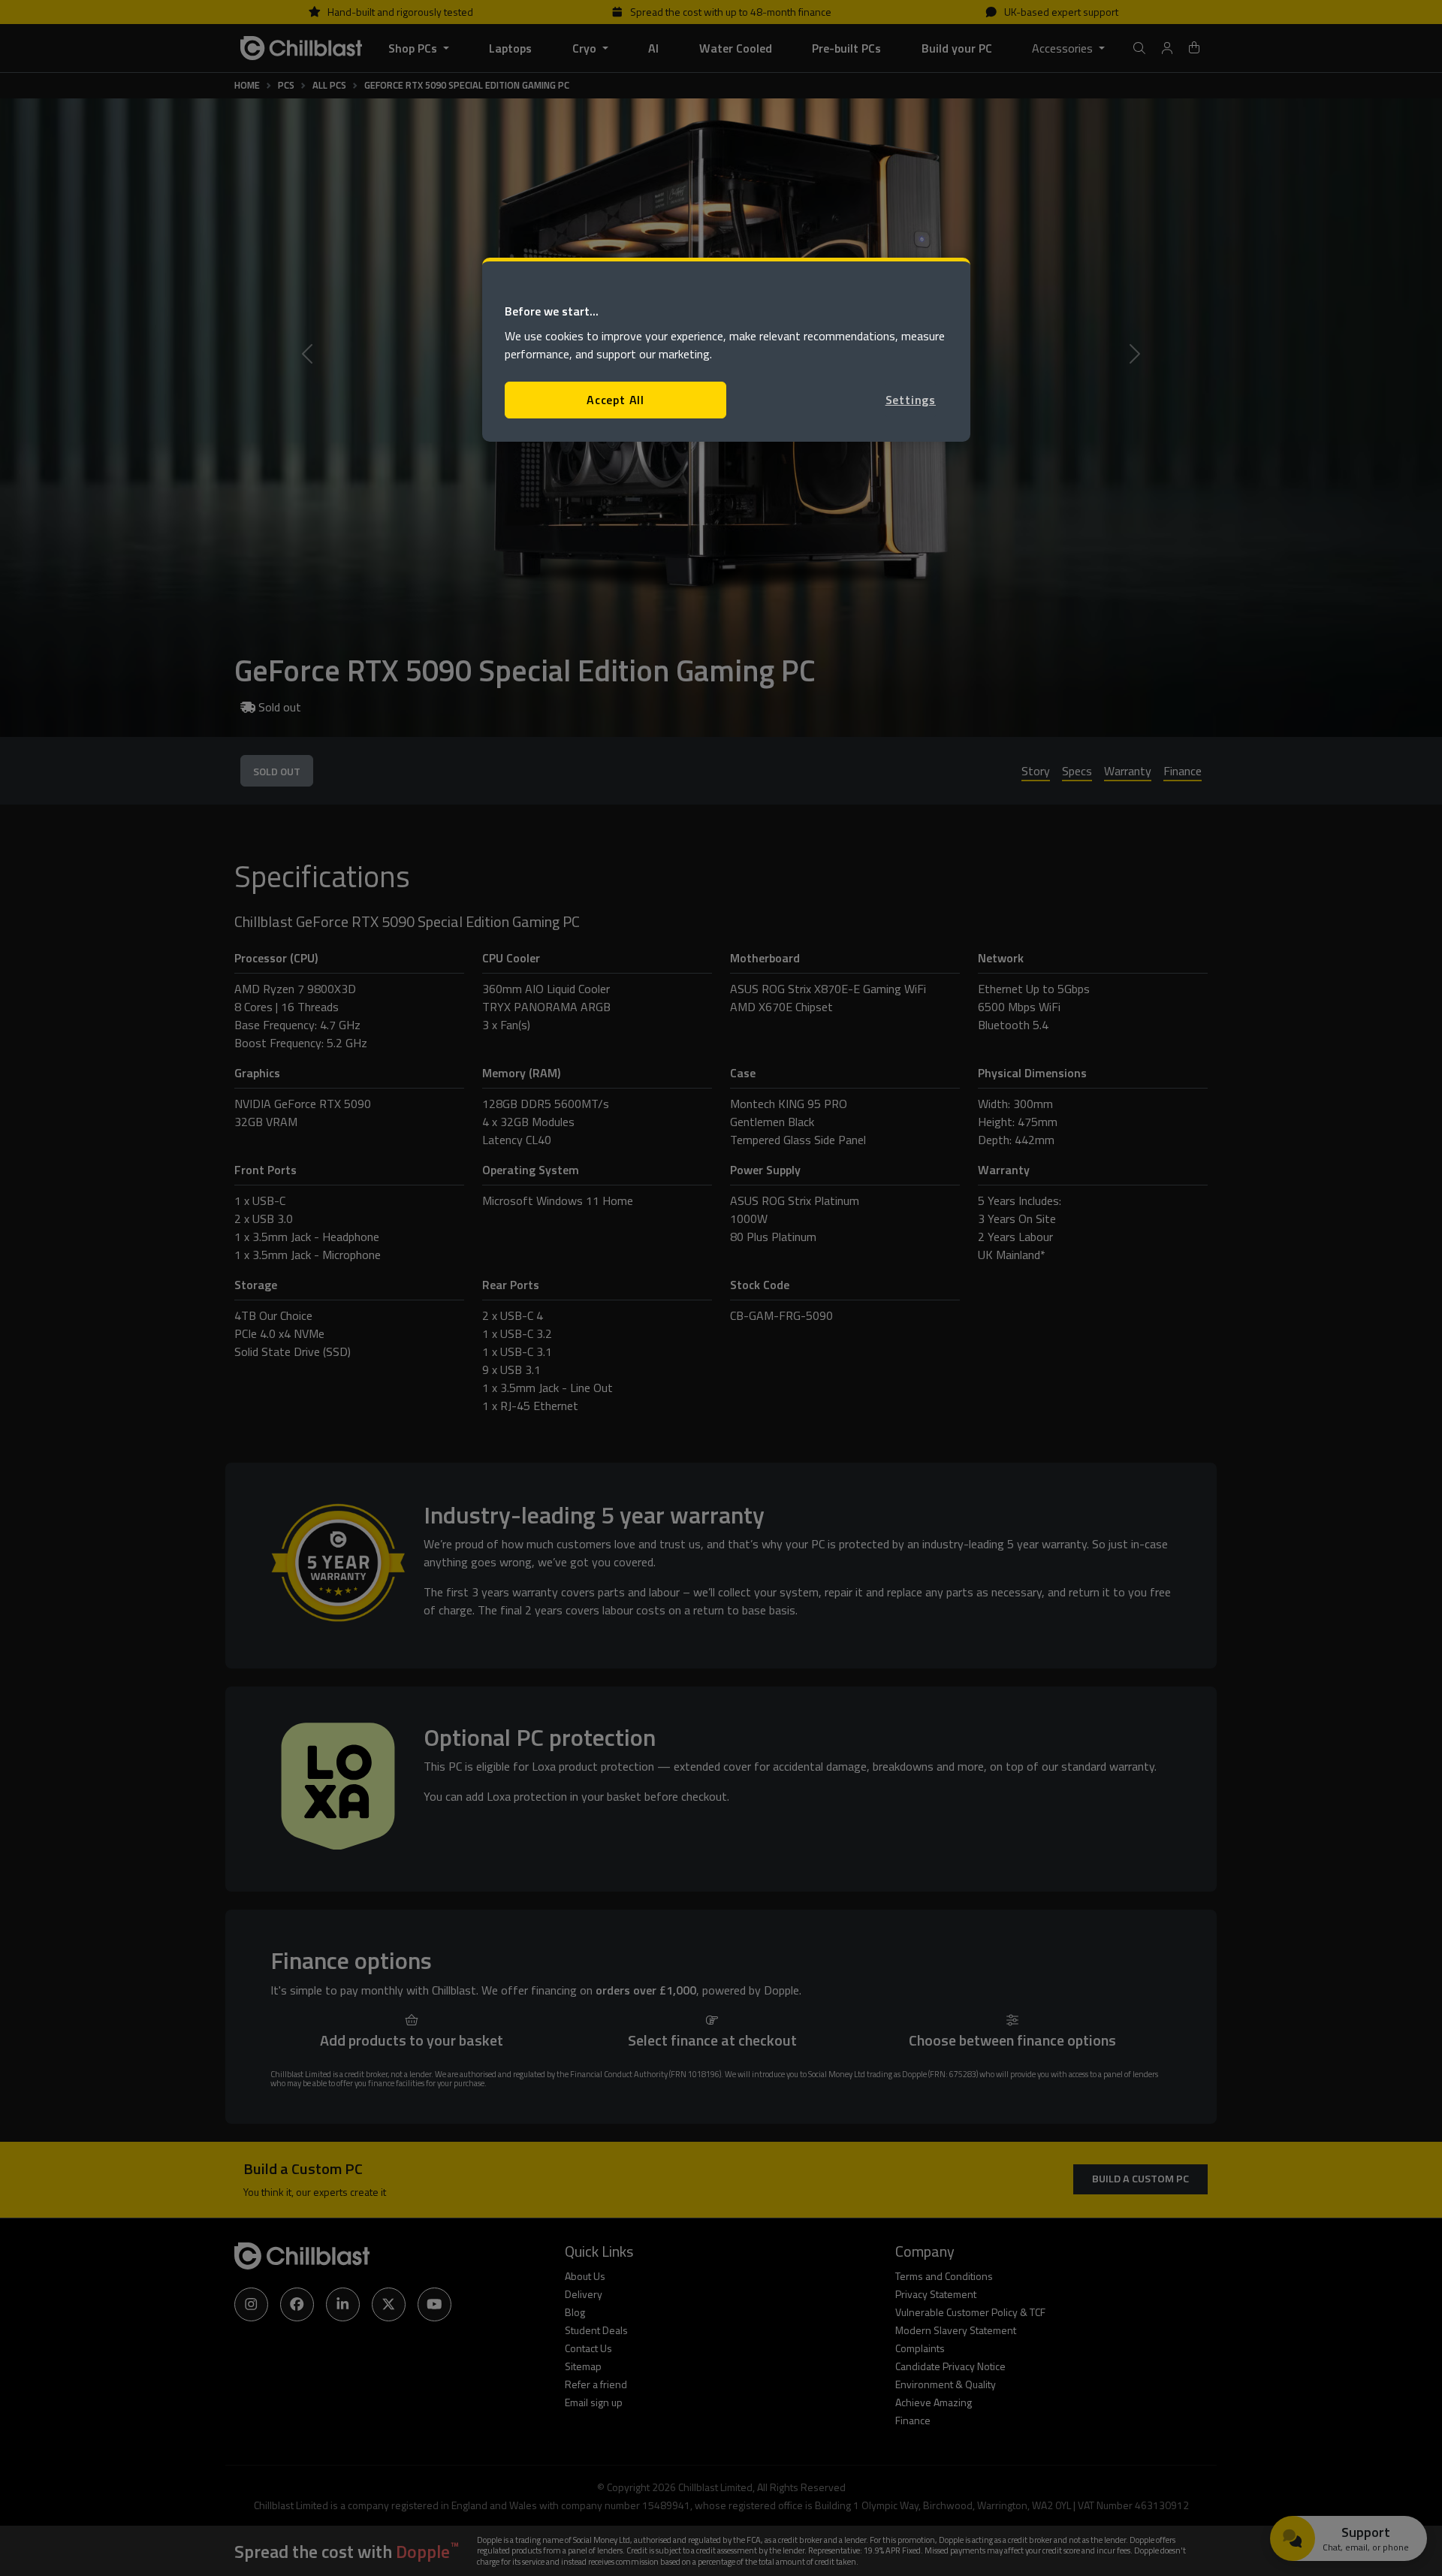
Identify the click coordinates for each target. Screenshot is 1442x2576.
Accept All (615, 400)
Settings (911, 400)
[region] (726, 350)
